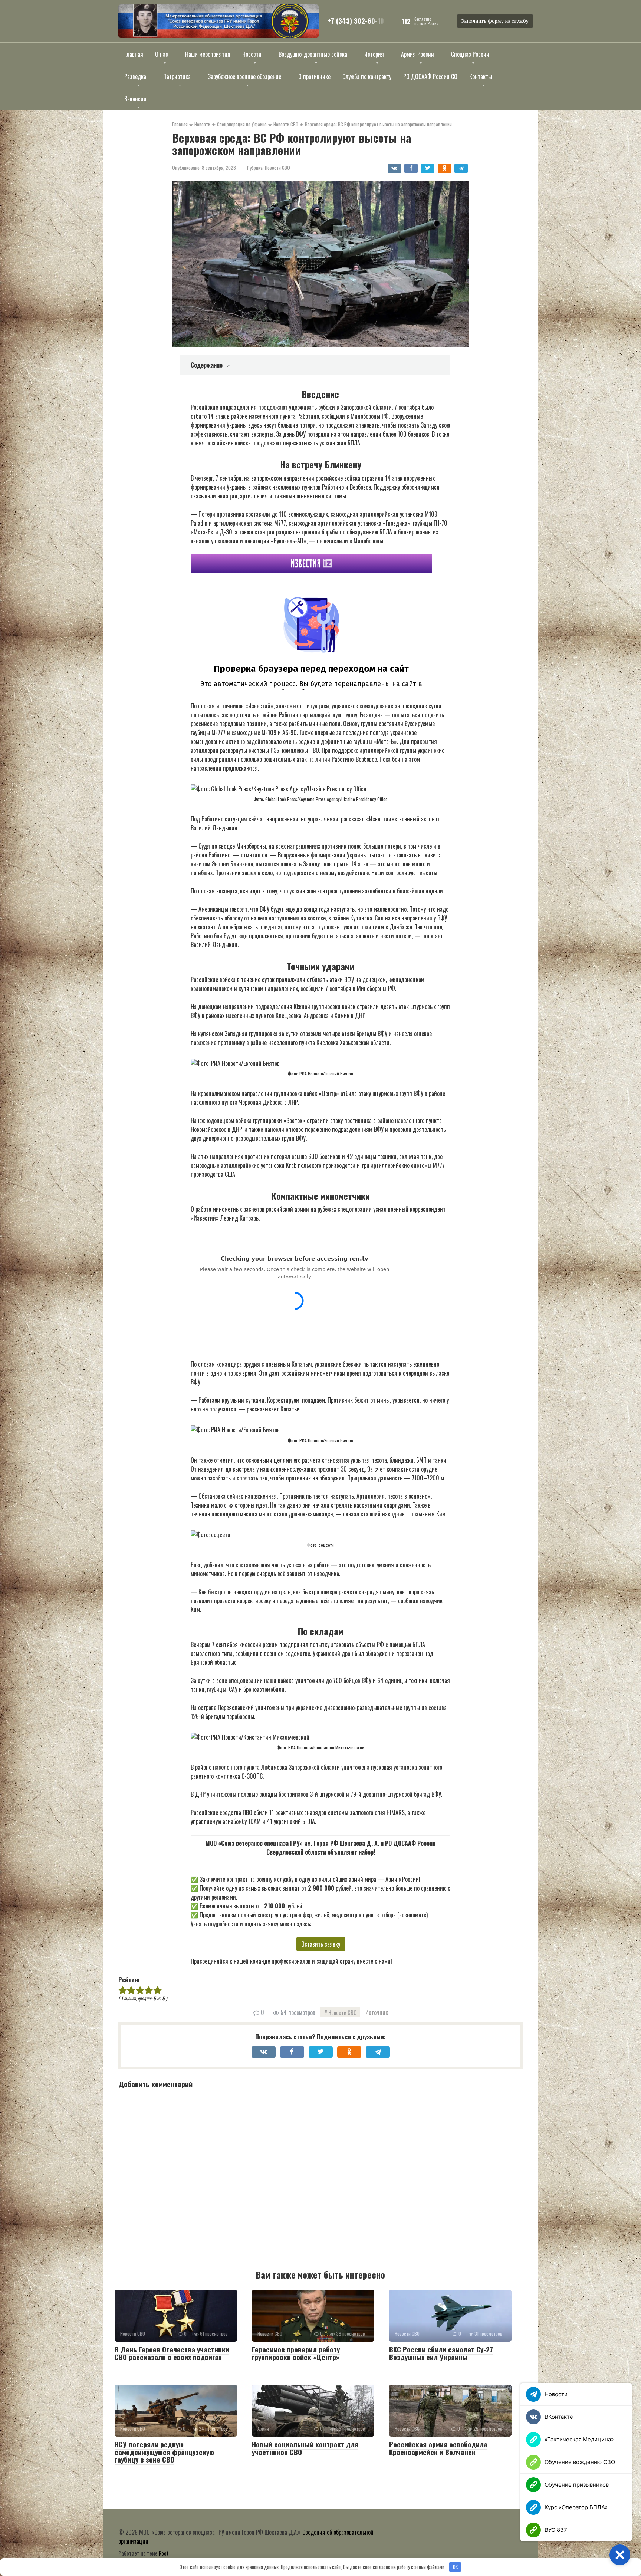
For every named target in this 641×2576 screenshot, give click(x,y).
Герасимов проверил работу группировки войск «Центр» (296, 2353)
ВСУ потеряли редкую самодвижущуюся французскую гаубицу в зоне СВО (164, 2452)
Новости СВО (277, 168)
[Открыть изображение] (218, 21)
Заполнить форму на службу (495, 21)
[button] (620, 2555)
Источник (377, 2012)
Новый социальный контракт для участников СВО (305, 2448)
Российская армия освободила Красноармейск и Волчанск (438, 2448)
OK (455, 2567)
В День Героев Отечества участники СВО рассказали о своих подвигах (172, 2353)
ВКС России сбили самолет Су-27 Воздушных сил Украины (441, 2353)
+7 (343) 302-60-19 (356, 21)
